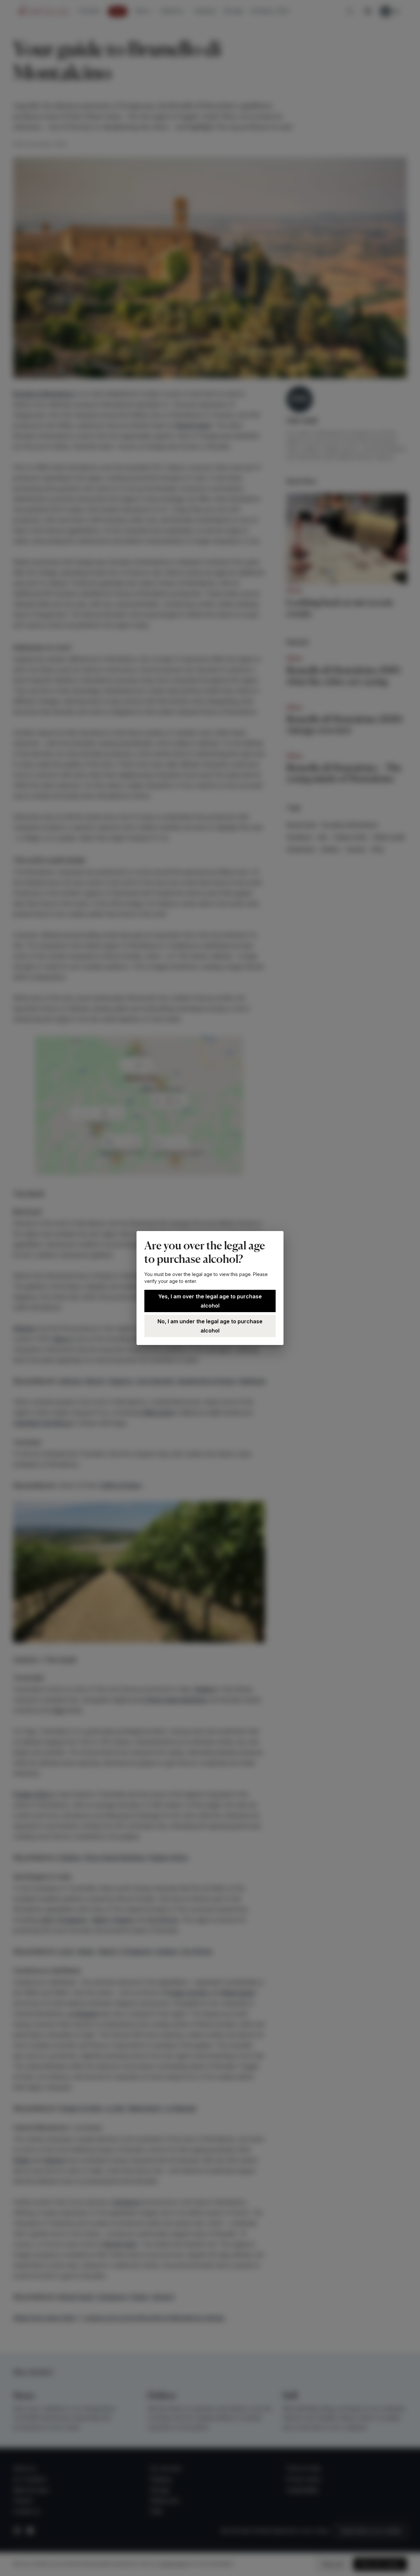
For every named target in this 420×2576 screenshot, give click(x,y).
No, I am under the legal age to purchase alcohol (210, 1326)
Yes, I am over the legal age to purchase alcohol (210, 1301)
